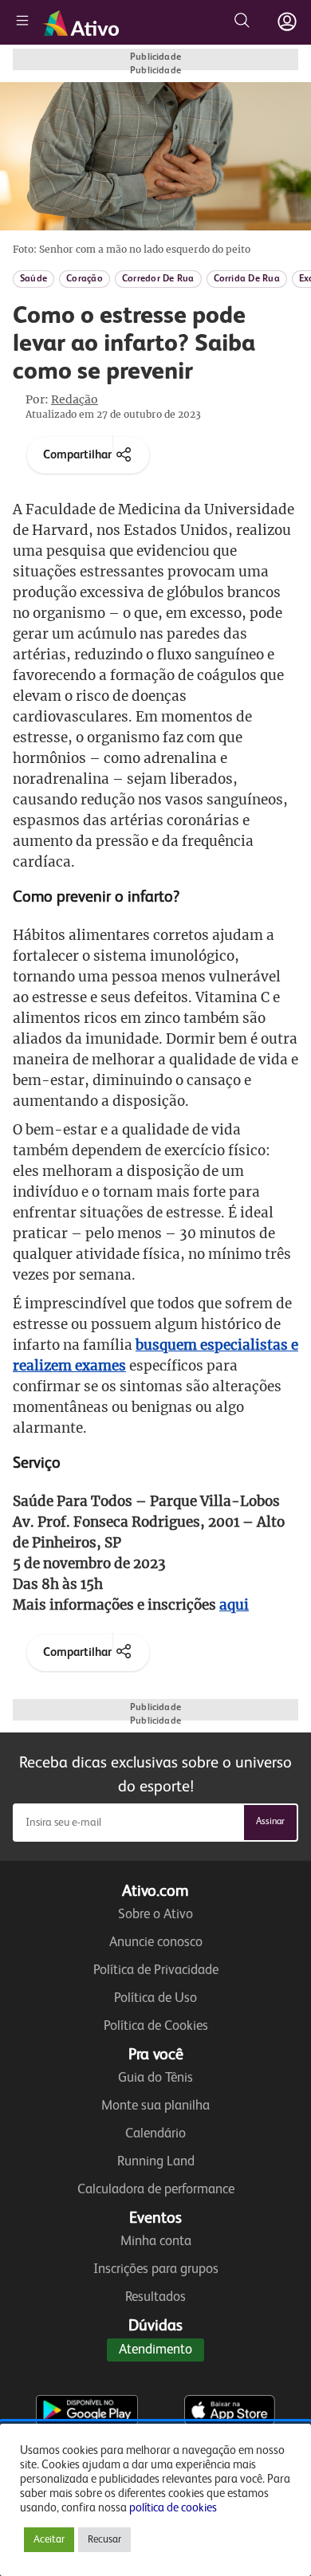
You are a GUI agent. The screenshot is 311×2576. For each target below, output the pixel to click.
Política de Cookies (156, 2026)
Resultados (155, 2297)
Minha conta (156, 2242)
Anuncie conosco (156, 1943)
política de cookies (173, 2508)
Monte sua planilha (155, 2106)
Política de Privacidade (156, 1970)
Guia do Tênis (155, 2078)
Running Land (156, 2162)
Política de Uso (155, 1998)
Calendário (155, 2134)
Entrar (287, 22)
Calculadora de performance (156, 2190)
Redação (75, 399)
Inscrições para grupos (156, 2269)
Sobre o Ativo (155, 1915)
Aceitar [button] (49, 2540)
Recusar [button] (104, 2540)
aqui (234, 1605)
